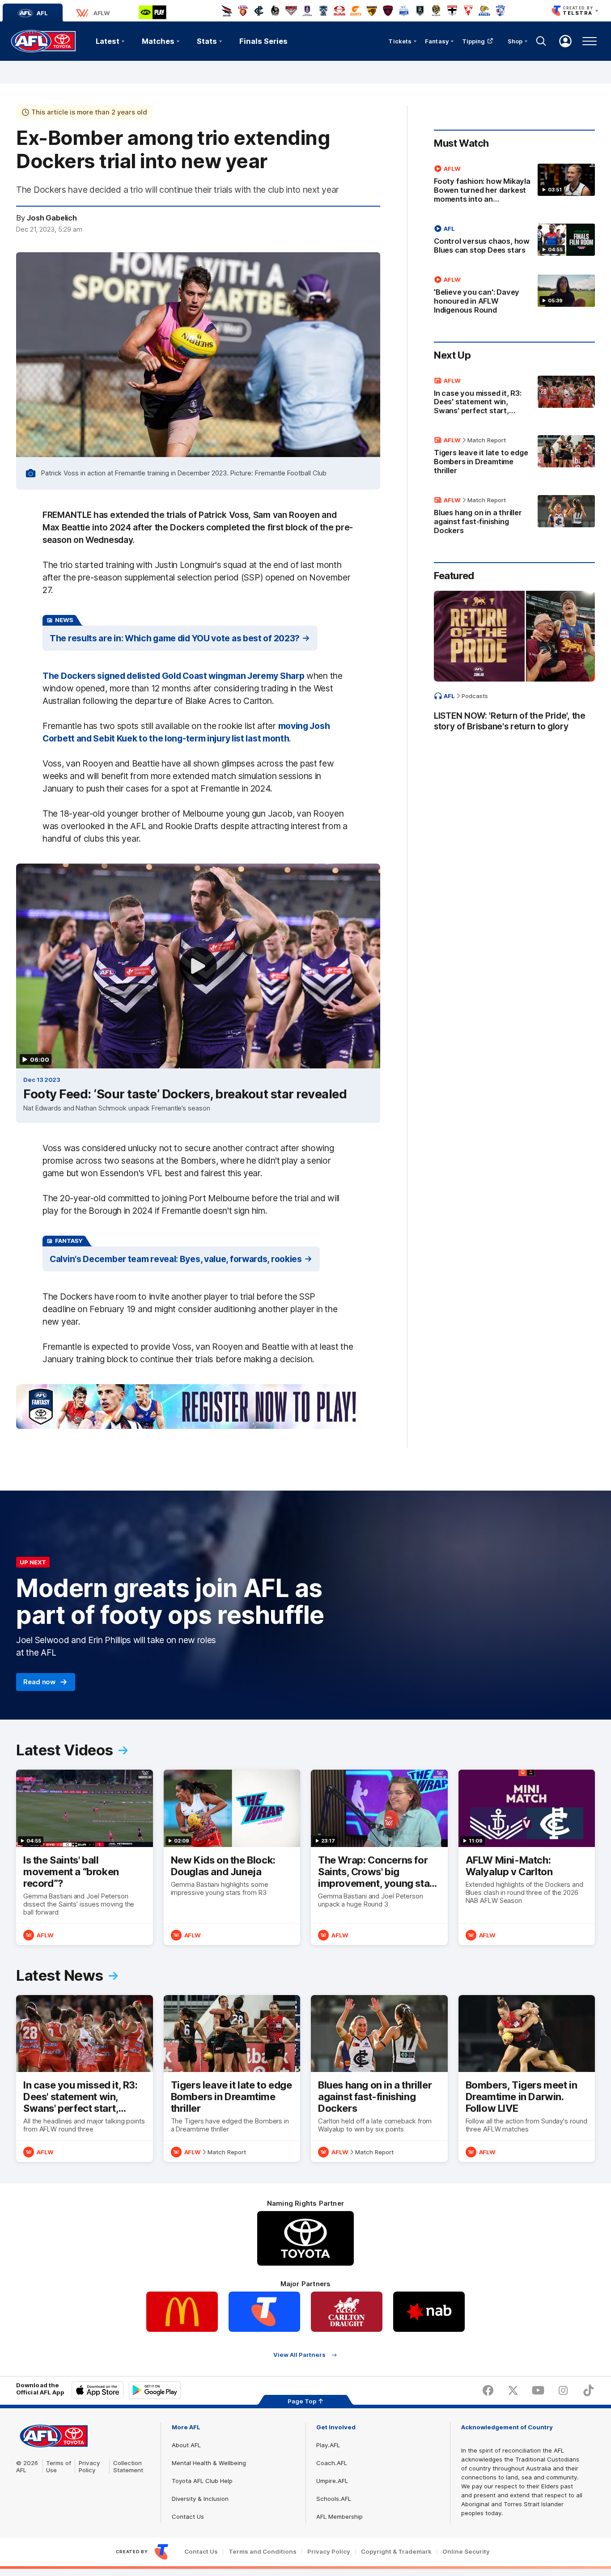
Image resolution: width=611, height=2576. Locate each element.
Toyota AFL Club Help (202, 2481)
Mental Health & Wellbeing (209, 2463)
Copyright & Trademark (396, 2552)
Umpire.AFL (332, 2481)
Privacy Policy (89, 2466)
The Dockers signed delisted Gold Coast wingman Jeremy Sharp (173, 676)
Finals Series (263, 41)
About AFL (186, 2445)
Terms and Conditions (263, 2552)
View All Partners (299, 2355)
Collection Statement (128, 2466)
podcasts (475, 696)
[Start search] (541, 41)
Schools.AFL (334, 2499)
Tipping (474, 41)
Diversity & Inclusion (200, 2499)
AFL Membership (339, 2517)
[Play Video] (198, 966)
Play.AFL (328, 2445)
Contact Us (188, 2517)
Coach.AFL (332, 2463)
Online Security (466, 2552)
